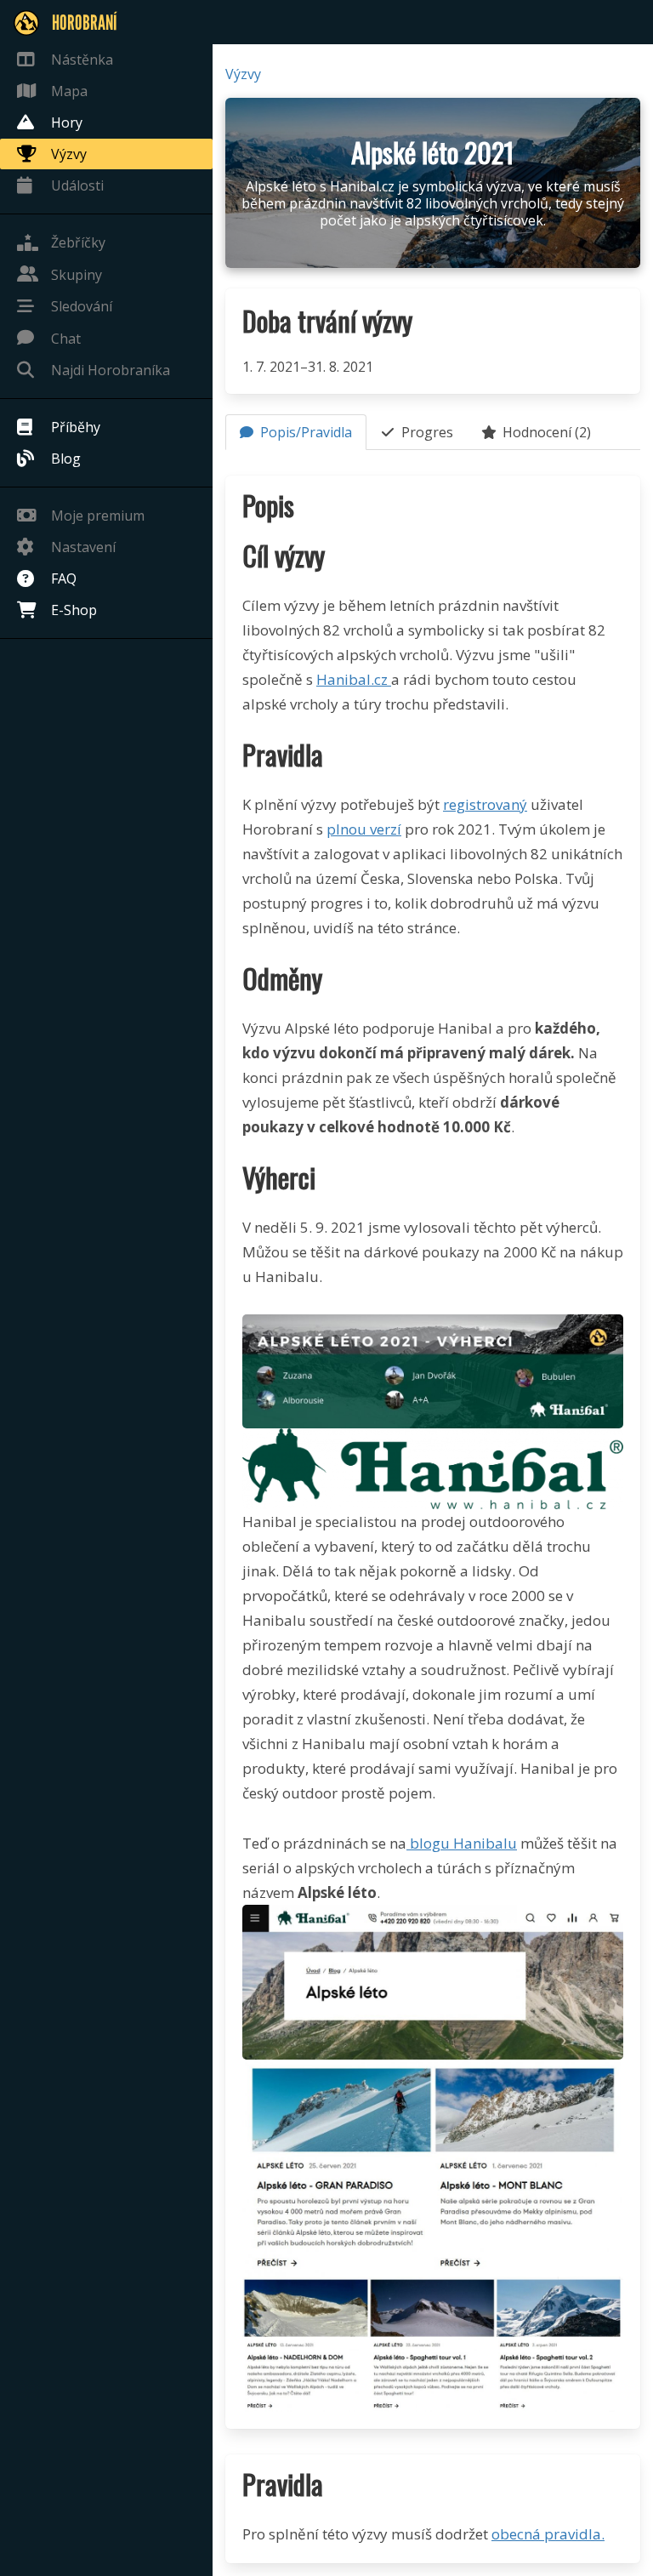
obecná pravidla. (548, 2534)
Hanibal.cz (354, 679)
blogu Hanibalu (462, 1843)
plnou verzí (364, 829)
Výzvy (243, 74)
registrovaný (485, 804)
